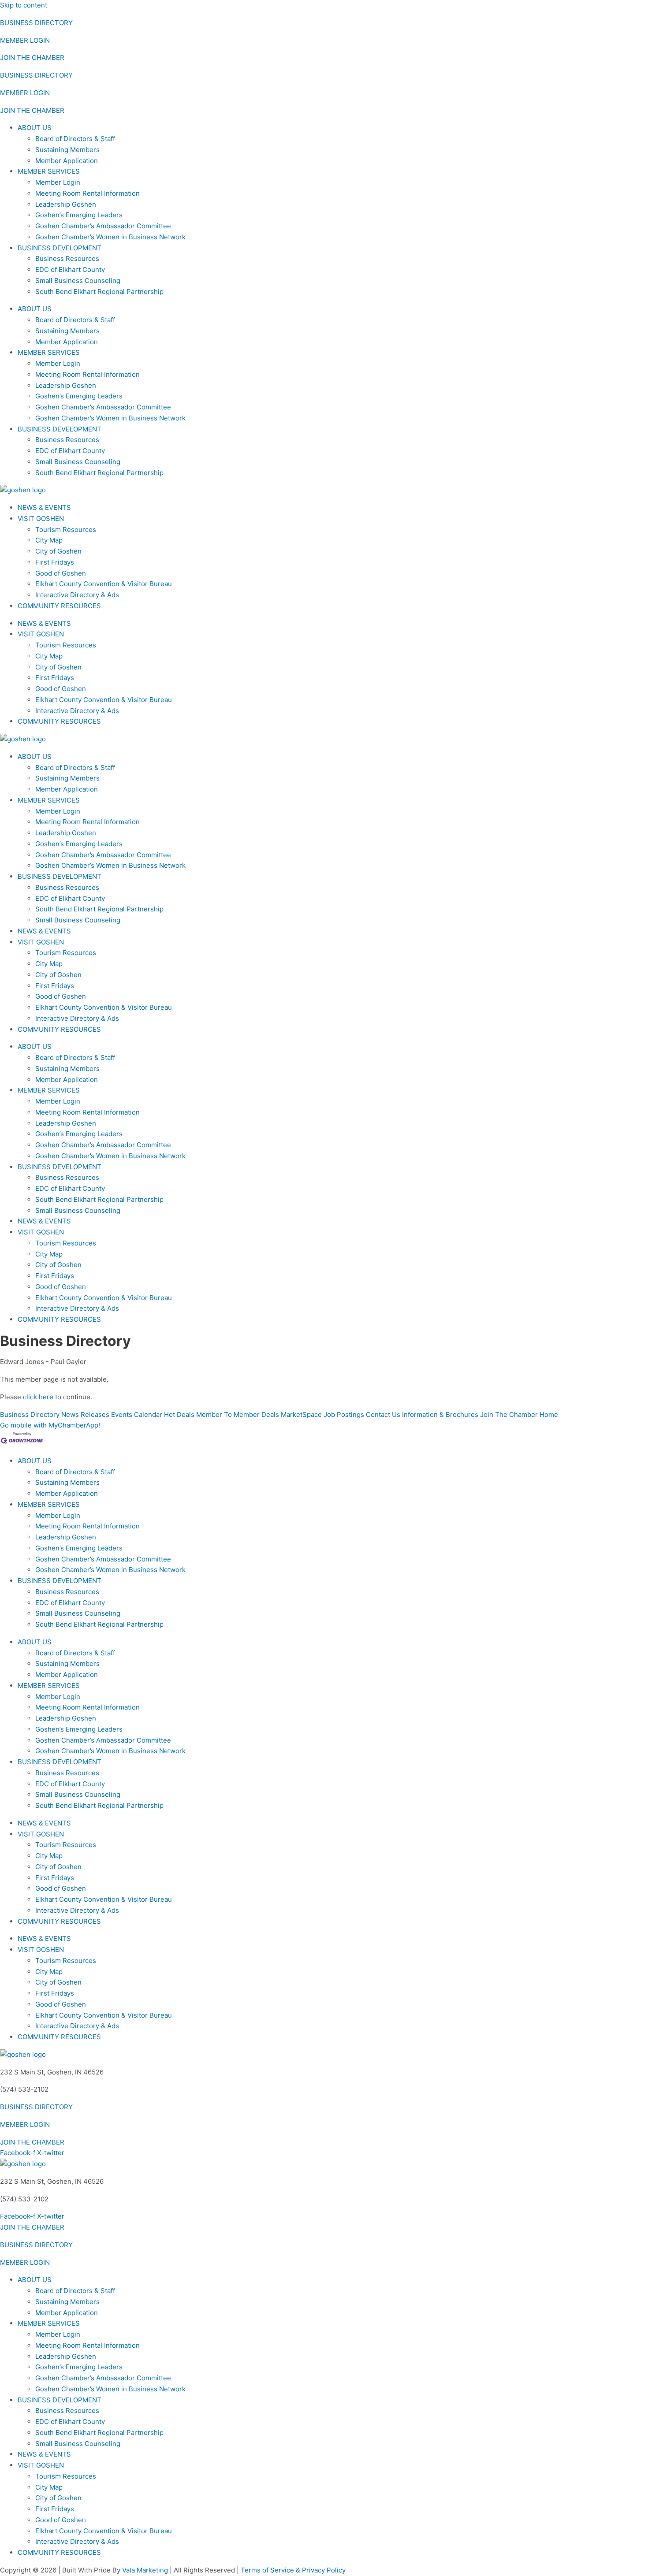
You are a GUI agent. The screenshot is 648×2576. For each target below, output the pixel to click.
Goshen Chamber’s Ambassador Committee (103, 226)
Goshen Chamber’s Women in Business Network (110, 237)
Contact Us (383, 1414)
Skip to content (24, 5)
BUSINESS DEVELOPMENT (60, 248)
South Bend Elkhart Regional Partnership (99, 292)
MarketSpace (301, 1414)
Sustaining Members (67, 150)
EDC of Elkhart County (70, 269)
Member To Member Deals (238, 1414)
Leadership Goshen (66, 204)
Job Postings (344, 1414)
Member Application (67, 161)
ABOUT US (35, 128)
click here (38, 1397)
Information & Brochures (440, 1414)
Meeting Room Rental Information (88, 193)
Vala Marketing (145, 2570)
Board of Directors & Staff (75, 139)
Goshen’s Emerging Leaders (79, 215)
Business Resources (67, 258)
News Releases (85, 1414)
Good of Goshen (61, 573)
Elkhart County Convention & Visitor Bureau (104, 584)
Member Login (58, 182)
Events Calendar (137, 1414)
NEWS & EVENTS (44, 507)
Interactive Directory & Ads (77, 595)
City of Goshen (58, 551)
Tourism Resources (66, 530)
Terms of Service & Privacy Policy (293, 2570)
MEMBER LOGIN (25, 40)
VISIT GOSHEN (41, 519)
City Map (49, 540)
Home (549, 1414)
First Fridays (55, 562)
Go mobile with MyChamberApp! (50, 1425)
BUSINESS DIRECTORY (36, 23)
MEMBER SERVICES (49, 171)
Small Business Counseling (78, 281)
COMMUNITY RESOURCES (59, 606)
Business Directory (30, 1414)
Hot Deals (179, 1414)
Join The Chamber (509, 1414)
